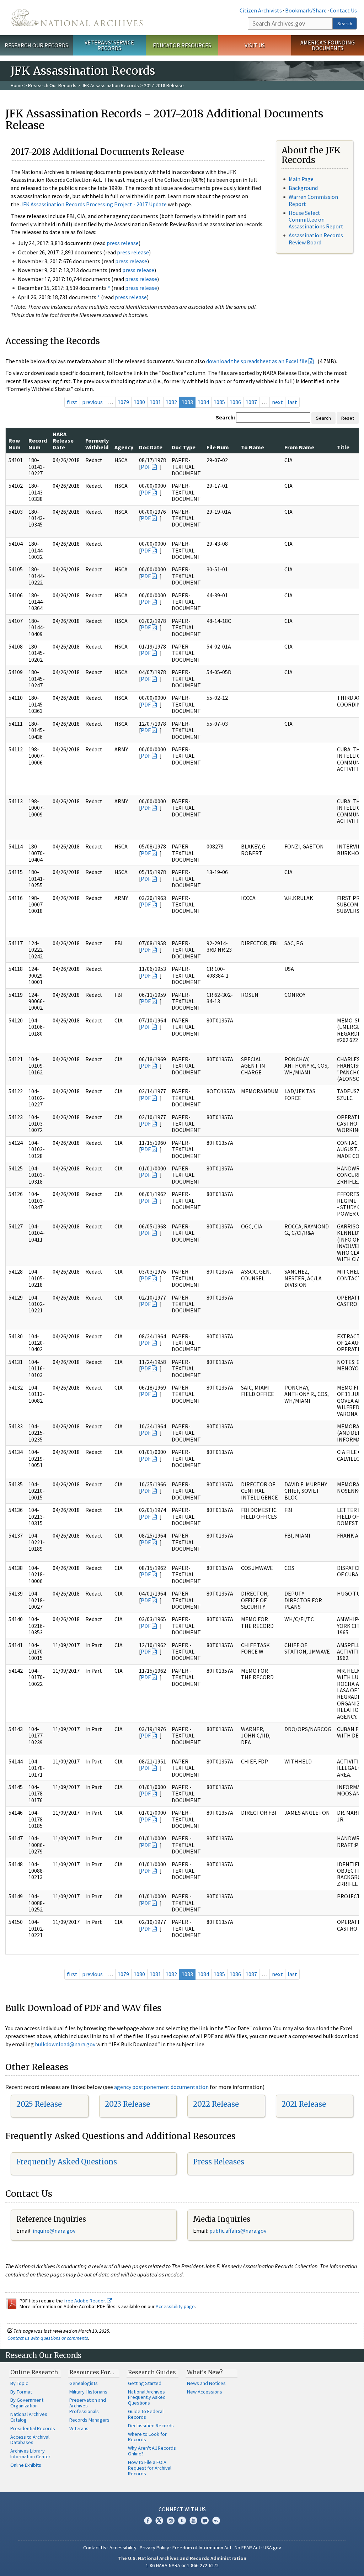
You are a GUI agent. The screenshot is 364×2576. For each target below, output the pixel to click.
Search (345, 23)
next (277, 402)
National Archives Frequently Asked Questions (147, 2397)
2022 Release (216, 2104)
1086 (235, 402)
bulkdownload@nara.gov (65, 2044)
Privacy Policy (154, 2548)
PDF (146, 467)
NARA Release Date (63, 441)
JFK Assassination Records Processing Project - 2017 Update (93, 204)
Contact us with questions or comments (48, 2338)
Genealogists (84, 2383)
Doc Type (184, 447)
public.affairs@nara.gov (238, 2231)
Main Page (301, 179)
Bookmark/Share (306, 10)
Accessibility (123, 2548)
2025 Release (39, 2104)
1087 (251, 402)
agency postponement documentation (161, 2087)
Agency (124, 447)
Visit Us (255, 45)
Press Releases (219, 2162)
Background (303, 188)
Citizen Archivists (261, 10)
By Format (21, 2392)
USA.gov (272, 2548)
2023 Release (127, 2104)
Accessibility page (175, 2306)
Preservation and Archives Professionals (88, 2406)
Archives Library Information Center (30, 2454)
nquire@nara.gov (55, 2231)
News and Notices (206, 2383)
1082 (171, 402)
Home (17, 85)
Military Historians (88, 2392)
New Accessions (205, 2392)
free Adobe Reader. (85, 2301)
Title (343, 447)
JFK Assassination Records (110, 85)
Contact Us (343, 10)
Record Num (38, 444)
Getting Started (145, 2383)
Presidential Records (33, 2428)
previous (92, 402)
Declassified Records (151, 2426)
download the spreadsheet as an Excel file (257, 361)
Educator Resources (182, 45)
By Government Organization (27, 2403)
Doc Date (151, 447)
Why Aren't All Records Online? (152, 2451)
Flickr (216, 2521)
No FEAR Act (247, 2548)
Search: (225, 417)
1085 (219, 402)
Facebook (148, 2521)
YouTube (193, 2521)
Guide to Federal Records (146, 2414)
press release (123, 243)
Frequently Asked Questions (67, 2162)
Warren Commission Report (313, 200)
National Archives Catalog (29, 2417)
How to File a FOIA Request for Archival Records (150, 2468)
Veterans (79, 2428)
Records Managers (89, 2420)
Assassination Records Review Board (316, 239)
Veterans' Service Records (109, 45)
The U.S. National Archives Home (77, 18)
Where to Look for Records (147, 2437)
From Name (299, 447)
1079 (123, 402)
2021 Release (304, 2104)
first (72, 402)
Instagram (171, 2521)
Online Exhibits (26, 2465)
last (292, 402)
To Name (253, 447)
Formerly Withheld (97, 444)
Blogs (205, 2521)
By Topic (19, 2383)
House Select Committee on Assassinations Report (316, 219)
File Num (218, 447)
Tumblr (182, 2521)
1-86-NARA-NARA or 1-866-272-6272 (182, 2565)
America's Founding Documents (328, 45)
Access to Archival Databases (30, 2440)
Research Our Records (36, 45)
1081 (155, 402)
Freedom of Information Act (202, 2548)
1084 (203, 402)
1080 (139, 402)
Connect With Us (182, 2509)
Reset (348, 418)
